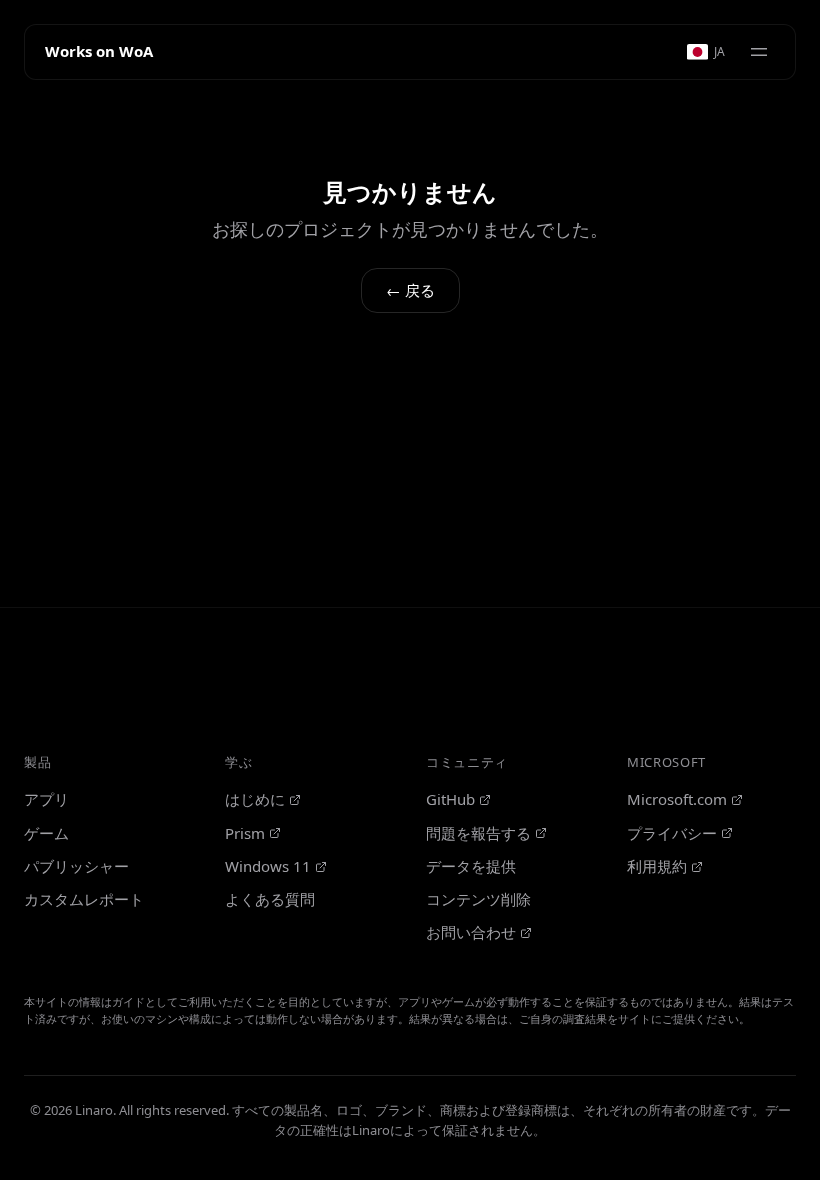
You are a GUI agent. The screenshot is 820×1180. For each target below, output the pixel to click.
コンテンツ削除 (478, 899)
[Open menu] (759, 52)
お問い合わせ (471, 932)
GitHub (450, 799)
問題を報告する (478, 833)
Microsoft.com (677, 799)
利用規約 (657, 866)
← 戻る (410, 290)
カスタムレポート (84, 899)
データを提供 (471, 866)
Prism (245, 833)
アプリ (46, 799)
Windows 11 (268, 866)
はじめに (255, 799)
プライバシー (672, 833)
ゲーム (46, 833)
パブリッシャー (76, 866)
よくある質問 (270, 899)
